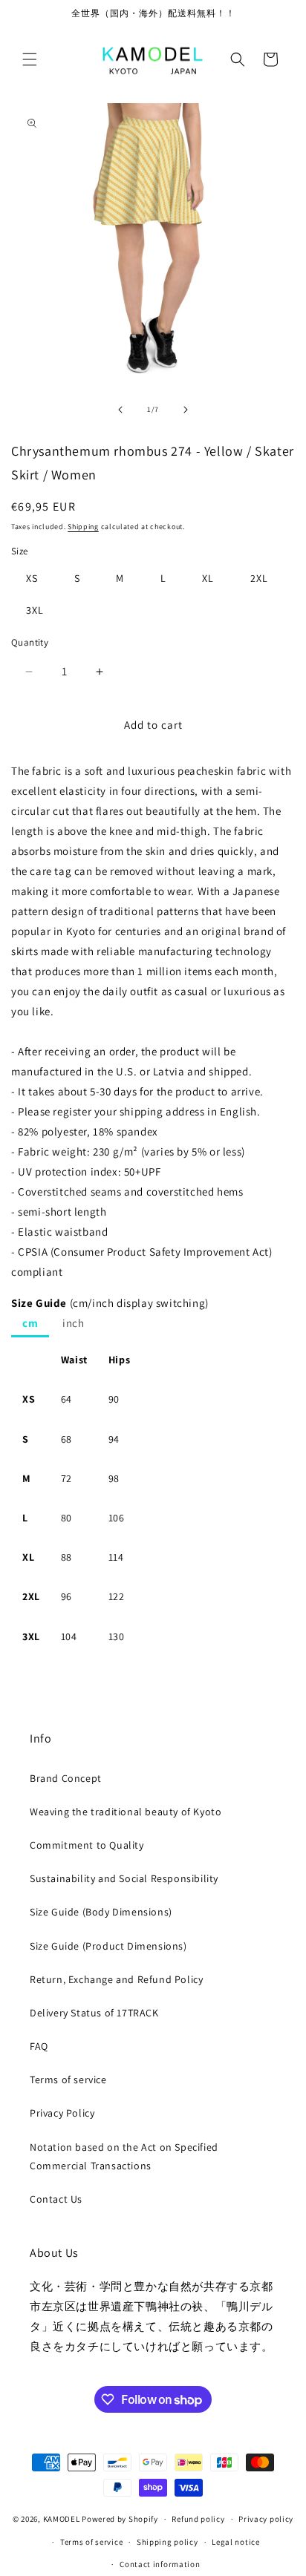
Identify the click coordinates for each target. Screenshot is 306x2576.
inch (73, 1323)
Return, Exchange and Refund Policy (116, 1979)
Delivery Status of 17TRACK (94, 2013)
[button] (30, 59)
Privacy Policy (62, 2113)
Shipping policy (167, 2542)
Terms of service (68, 2080)
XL (208, 578)
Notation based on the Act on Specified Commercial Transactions (124, 2156)
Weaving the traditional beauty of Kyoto (126, 1812)
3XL (35, 610)
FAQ (39, 2046)
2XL (259, 578)
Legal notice (235, 2542)
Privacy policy (266, 2519)
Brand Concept (66, 1778)
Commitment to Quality (87, 1845)
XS (32, 578)
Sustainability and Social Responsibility (124, 1878)
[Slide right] (186, 410)
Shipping (83, 527)
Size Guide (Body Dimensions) (101, 1912)
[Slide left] (120, 410)
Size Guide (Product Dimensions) (108, 1946)
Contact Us (56, 2199)
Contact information (160, 2564)
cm (30, 1323)
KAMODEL (62, 2519)
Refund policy (198, 2519)
